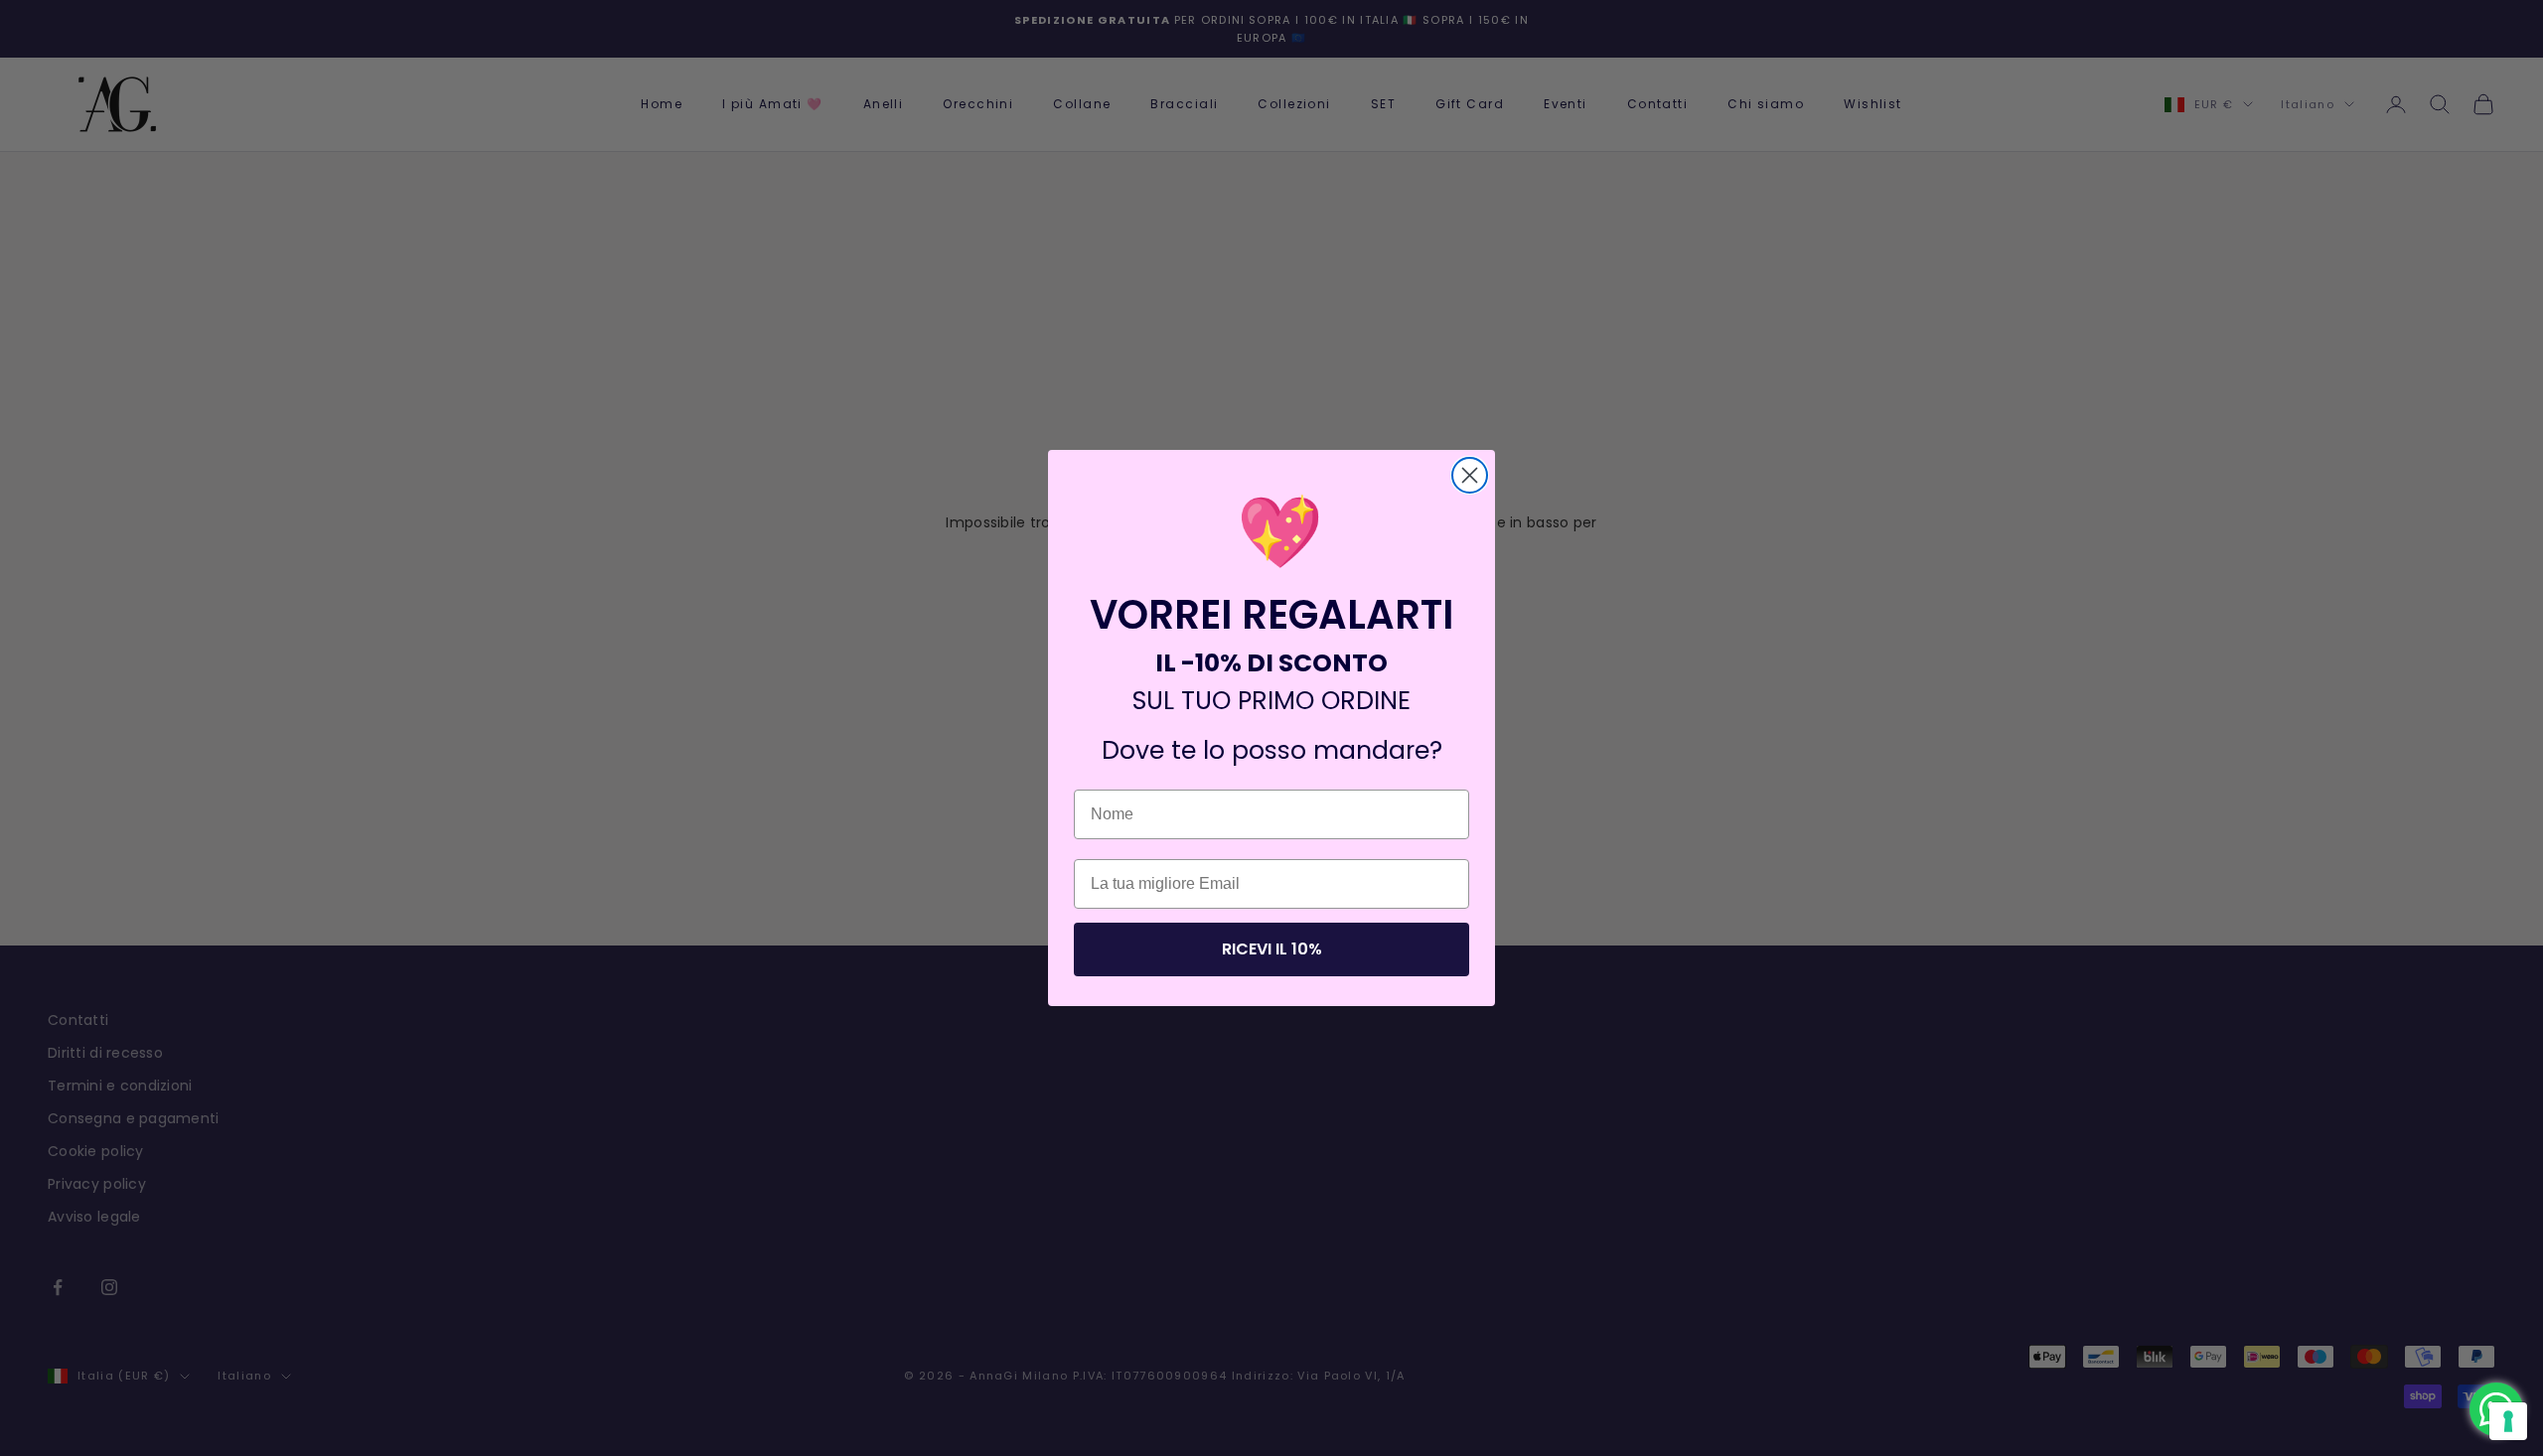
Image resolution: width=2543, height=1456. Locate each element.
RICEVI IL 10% (1272, 949)
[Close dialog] (1470, 475)
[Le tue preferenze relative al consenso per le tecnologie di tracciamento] (2508, 1421)
